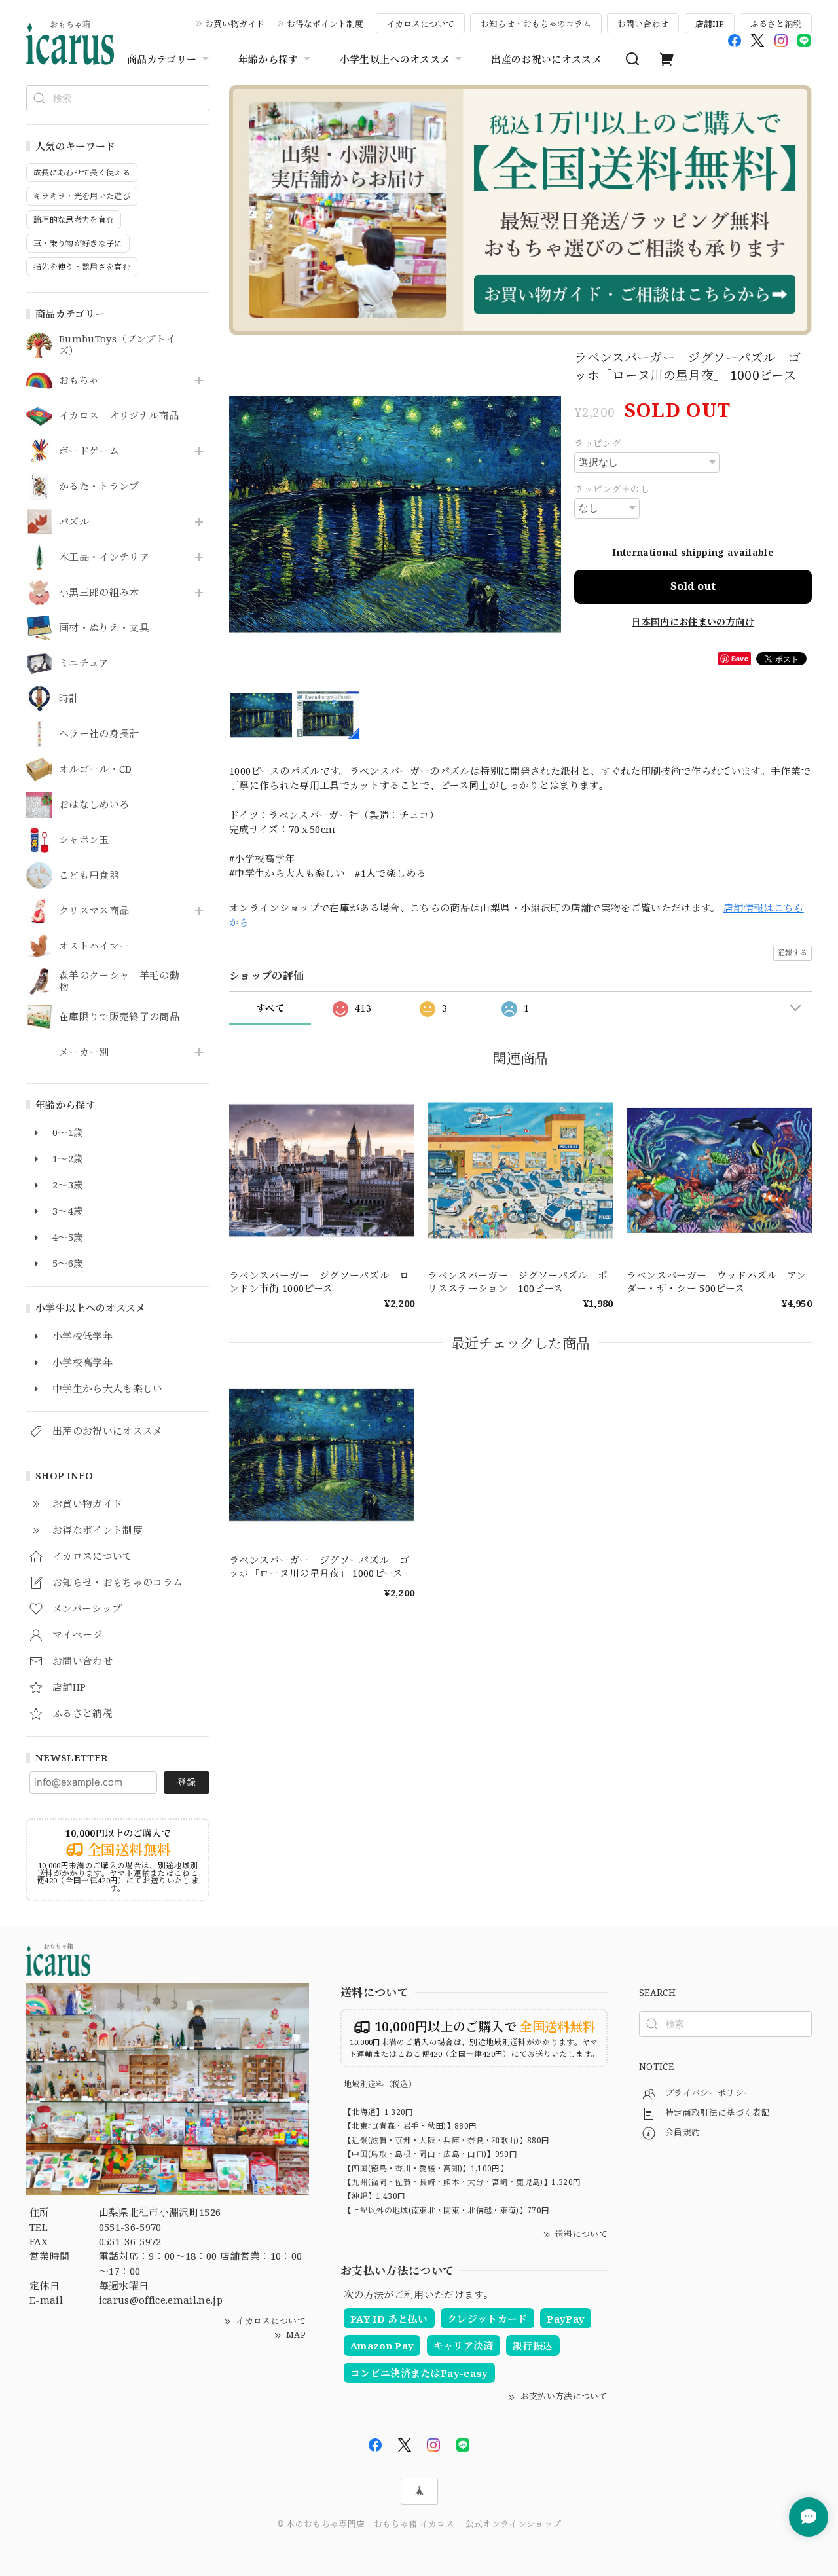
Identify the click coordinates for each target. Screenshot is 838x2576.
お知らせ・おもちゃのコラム (536, 24)
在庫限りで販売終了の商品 (119, 1017)
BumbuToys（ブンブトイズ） (117, 345)
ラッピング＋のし (612, 489)
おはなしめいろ (94, 805)
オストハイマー (94, 946)
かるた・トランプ (99, 487)
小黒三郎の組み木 (99, 593)
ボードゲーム (89, 451)
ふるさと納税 (776, 24)
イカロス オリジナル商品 (119, 416)
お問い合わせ (643, 24)
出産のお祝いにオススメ (546, 59)
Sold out (693, 586)
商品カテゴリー (162, 59)
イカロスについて (420, 24)
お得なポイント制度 (325, 24)
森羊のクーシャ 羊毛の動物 (119, 982)
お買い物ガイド (235, 24)
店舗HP (710, 24)
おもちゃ (79, 380)
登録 (187, 1782)
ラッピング (598, 443)
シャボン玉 (84, 840)
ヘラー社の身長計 (99, 734)
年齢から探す (268, 59)
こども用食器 (89, 875)
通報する (792, 952)
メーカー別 (84, 1052)
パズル (74, 522)
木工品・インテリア (104, 557)
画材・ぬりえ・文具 (104, 628)
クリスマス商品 (94, 911)
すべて (270, 1008)
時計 (69, 699)
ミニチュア (84, 663)
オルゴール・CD (96, 769)
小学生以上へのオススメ (395, 59)
